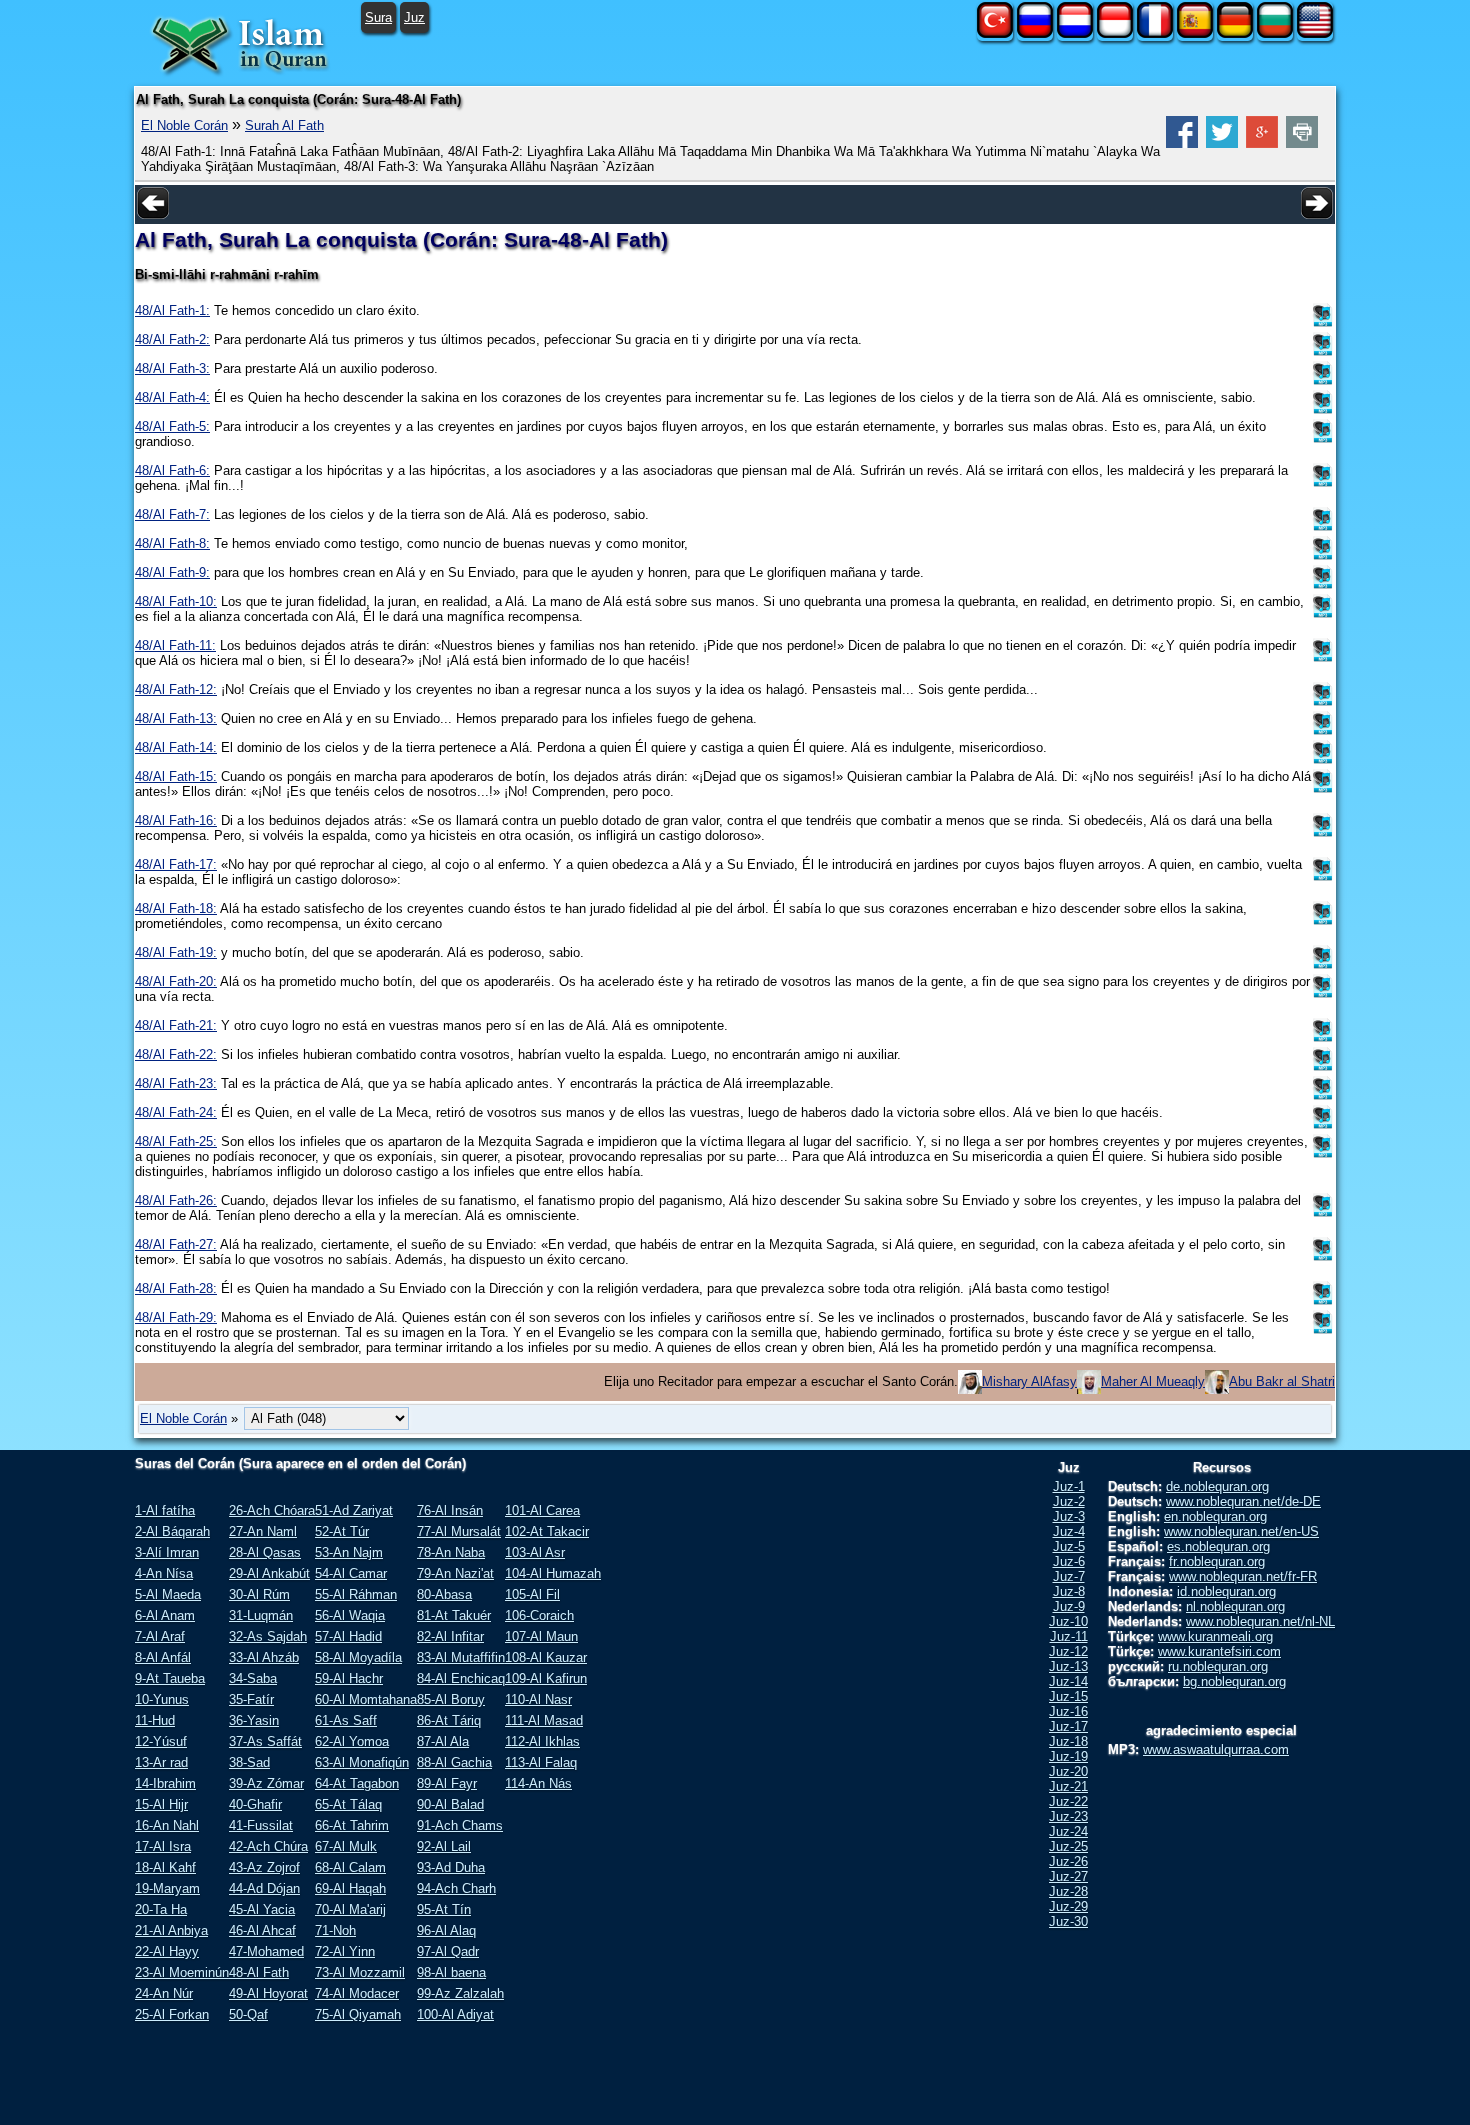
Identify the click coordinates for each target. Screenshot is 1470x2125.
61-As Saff (346, 1720)
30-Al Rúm (259, 1594)
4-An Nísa (164, 1573)
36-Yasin (254, 1720)
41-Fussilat (261, 1825)
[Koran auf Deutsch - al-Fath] (1235, 33)
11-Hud (155, 1720)
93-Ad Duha (451, 1867)
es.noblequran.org (1218, 1546)
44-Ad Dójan (264, 1888)
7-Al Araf (160, 1636)
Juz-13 (1068, 1666)
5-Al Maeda (168, 1594)
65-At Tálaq (348, 1804)
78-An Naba (451, 1552)
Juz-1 (1069, 1486)
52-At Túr (342, 1531)
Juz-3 (1069, 1516)
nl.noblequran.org (1235, 1606)
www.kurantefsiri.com (1219, 1651)
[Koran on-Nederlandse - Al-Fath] (1075, 33)
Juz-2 (1069, 1501)
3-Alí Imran (167, 1552)
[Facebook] (1182, 143)
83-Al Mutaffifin (461, 1657)
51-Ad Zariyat (354, 1510)
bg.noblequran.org (1234, 1681)
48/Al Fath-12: (176, 689)
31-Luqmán (261, 1615)
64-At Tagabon (357, 1783)
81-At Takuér (454, 1615)
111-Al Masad (544, 1720)
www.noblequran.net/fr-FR (1243, 1576)
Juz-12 (1068, 1651)
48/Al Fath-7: (172, 514)
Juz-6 (1069, 1561)
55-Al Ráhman (356, 1594)
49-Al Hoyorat (268, 1993)
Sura (378, 17)
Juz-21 (1068, 1786)
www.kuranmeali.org (1215, 1636)
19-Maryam (167, 1888)
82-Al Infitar (450, 1636)
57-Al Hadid (348, 1636)
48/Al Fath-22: (176, 1054)
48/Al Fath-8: (172, 543)
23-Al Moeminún (182, 1972)
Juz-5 (1069, 1546)
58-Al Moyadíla (358, 1657)
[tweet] (1222, 143)
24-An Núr (164, 1993)
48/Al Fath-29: (176, 1317)
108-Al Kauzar (546, 1657)
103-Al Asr (535, 1552)
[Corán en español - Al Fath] (1195, 33)
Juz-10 (1068, 1621)
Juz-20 (1068, 1771)
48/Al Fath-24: (176, 1112)
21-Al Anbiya (171, 1930)
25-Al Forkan (172, 2014)
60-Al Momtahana (366, 1699)
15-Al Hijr (161, 1804)
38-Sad (249, 1762)
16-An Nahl (167, 1825)
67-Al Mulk (346, 1846)
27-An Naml (263, 1531)
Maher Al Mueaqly (1153, 1381)
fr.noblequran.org (1217, 1561)
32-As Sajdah (268, 1636)
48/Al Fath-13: (176, 718)
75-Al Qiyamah (358, 2014)
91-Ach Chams (460, 1825)
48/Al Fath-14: (176, 747)
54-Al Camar (351, 1573)
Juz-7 (1069, 1576)
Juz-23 (1068, 1816)
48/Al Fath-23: (176, 1083)
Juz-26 (1068, 1861)
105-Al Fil (532, 1594)
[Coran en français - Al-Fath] (1155, 33)
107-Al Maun (541, 1636)
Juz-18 (1068, 1741)
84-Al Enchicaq (461, 1678)
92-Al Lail (444, 1846)
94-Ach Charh (456, 1888)
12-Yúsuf (161, 1741)
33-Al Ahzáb (264, 1657)
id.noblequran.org (1226, 1591)
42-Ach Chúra (268, 1846)
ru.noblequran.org (1218, 1666)
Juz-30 (1068, 1921)
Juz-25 (1068, 1846)
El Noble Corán (184, 125)
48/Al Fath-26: (176, 1200)
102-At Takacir (547, 1531)
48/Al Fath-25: (176, 1141)
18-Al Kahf (165, 1867)
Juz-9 (1069, 1606)
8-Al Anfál (163, 1657)
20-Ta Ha (161, 1909)
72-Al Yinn (345, 1951)
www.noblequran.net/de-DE (1243, 1501)
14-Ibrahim (165, 1783)
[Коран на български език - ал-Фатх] (1275, 33)
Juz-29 (1068, 1906)
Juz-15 (1068, 1696)
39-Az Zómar (266, 1783)
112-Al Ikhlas (542, 1741)
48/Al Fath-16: (176, 820)
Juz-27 (1068, 1876)
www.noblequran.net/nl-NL (1260, 1621)
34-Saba (253, 1678)
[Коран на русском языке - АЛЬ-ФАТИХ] (1035, 33)
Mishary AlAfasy (1029, 1381)
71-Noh (335, 1930)
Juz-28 (1068, 1891)
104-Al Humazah (553, 1573)
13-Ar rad (161, 1762)
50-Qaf (248, 2014)
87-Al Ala (443, 1741)
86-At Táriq (449, 1720)
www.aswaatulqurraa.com (1216, 1749)
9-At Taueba (170, 1678)
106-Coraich (539, 1615)
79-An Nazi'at (455, 1573)
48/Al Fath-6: (172, 470)
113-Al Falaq (541, 1762)
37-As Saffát (265, 1741)
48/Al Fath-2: (172, 339)
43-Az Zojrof (264, 1867)
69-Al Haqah (350, 1888)
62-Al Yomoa (352, 1741)
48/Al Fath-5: (172, 426)
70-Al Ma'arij (350, 1909)
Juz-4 (1069, 1531)
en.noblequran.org (1215, 1516)
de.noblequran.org (1217, 1486)
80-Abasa (444, 1594)
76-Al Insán (450, 1510)
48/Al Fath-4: (172, 397)
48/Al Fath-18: (176, 908)
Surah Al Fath (284, 125)
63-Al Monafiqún (362, 1762)
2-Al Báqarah (172, 1531)
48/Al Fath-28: (176, 1288)
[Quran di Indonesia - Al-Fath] (1115, 33)
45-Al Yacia (262, 1909)
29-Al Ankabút (269, 1573)
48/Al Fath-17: (176, 864)
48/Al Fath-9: (172, 572)
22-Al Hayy (167, 1951)
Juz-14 (1068, 1681)
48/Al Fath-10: (176, 601)
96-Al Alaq (446, 1930)
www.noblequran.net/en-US (1241, 1531)
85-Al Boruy (451, 1699)
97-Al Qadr (448, 1951)
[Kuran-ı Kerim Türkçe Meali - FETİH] (995, 33)
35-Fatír (251, 1699)
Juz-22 (1068, 1801)
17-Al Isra (163, 1846)
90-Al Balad (450, 1804)
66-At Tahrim (352, 1825)
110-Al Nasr (538, 1699)
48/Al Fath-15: (176, 776)
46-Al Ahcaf (262, 1930)
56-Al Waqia (350, 1615)
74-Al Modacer (357, 1993)
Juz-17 (1068, 1726)
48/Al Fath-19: (176, 952)
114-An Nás (538, 1783)
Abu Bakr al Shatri (1282, 1381)
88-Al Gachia (454, 1762)
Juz (414, 17)
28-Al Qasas (265, 1552)
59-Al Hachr (349, 1678)
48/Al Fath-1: (172, 310)
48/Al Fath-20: (176, 981)
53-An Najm (349, 1552)
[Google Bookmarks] (1262, 143)
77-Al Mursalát (459, 1531)
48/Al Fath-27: (176, 1244)
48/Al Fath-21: (176, 1025)
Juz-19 (1068, 1756)
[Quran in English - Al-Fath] (1315, 33)
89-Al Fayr (447, 1783)
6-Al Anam (165, 1615)
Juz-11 (1069, 1636)
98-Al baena (451, 1972)
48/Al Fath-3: (172, 368)
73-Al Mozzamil (360, 1972)
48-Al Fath (259, 1972)
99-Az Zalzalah (460, 1993)
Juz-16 (1068, 1711)
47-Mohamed (266, 1951)
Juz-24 (1068, 1831)
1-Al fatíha (165, 1510)
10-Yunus (162, 1699)
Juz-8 (1069, 1591)
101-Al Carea (542, 1510)
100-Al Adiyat (455, 2014)
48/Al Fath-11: (175, 645)
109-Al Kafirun (546, 1678)
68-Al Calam (350, 1867)
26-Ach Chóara (272, 1510)
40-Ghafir (255, 1804)
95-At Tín (444, 1909)
